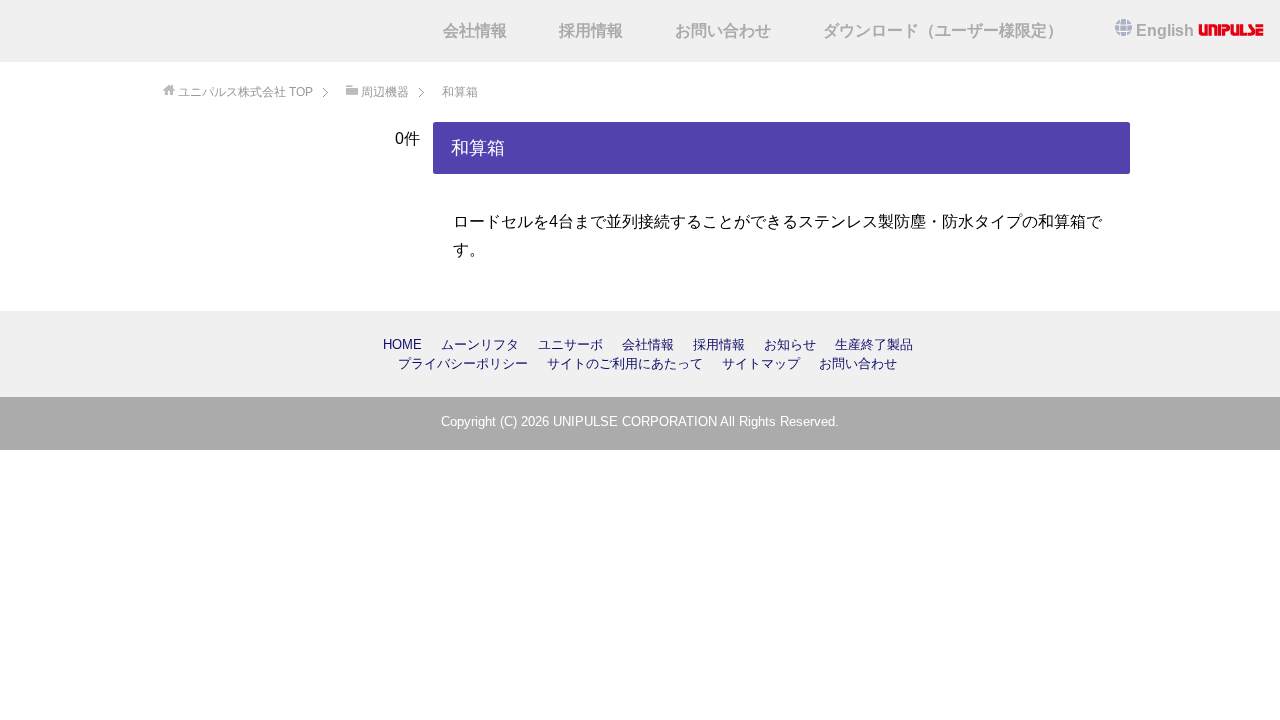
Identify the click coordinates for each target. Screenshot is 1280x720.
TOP (245, 92)
